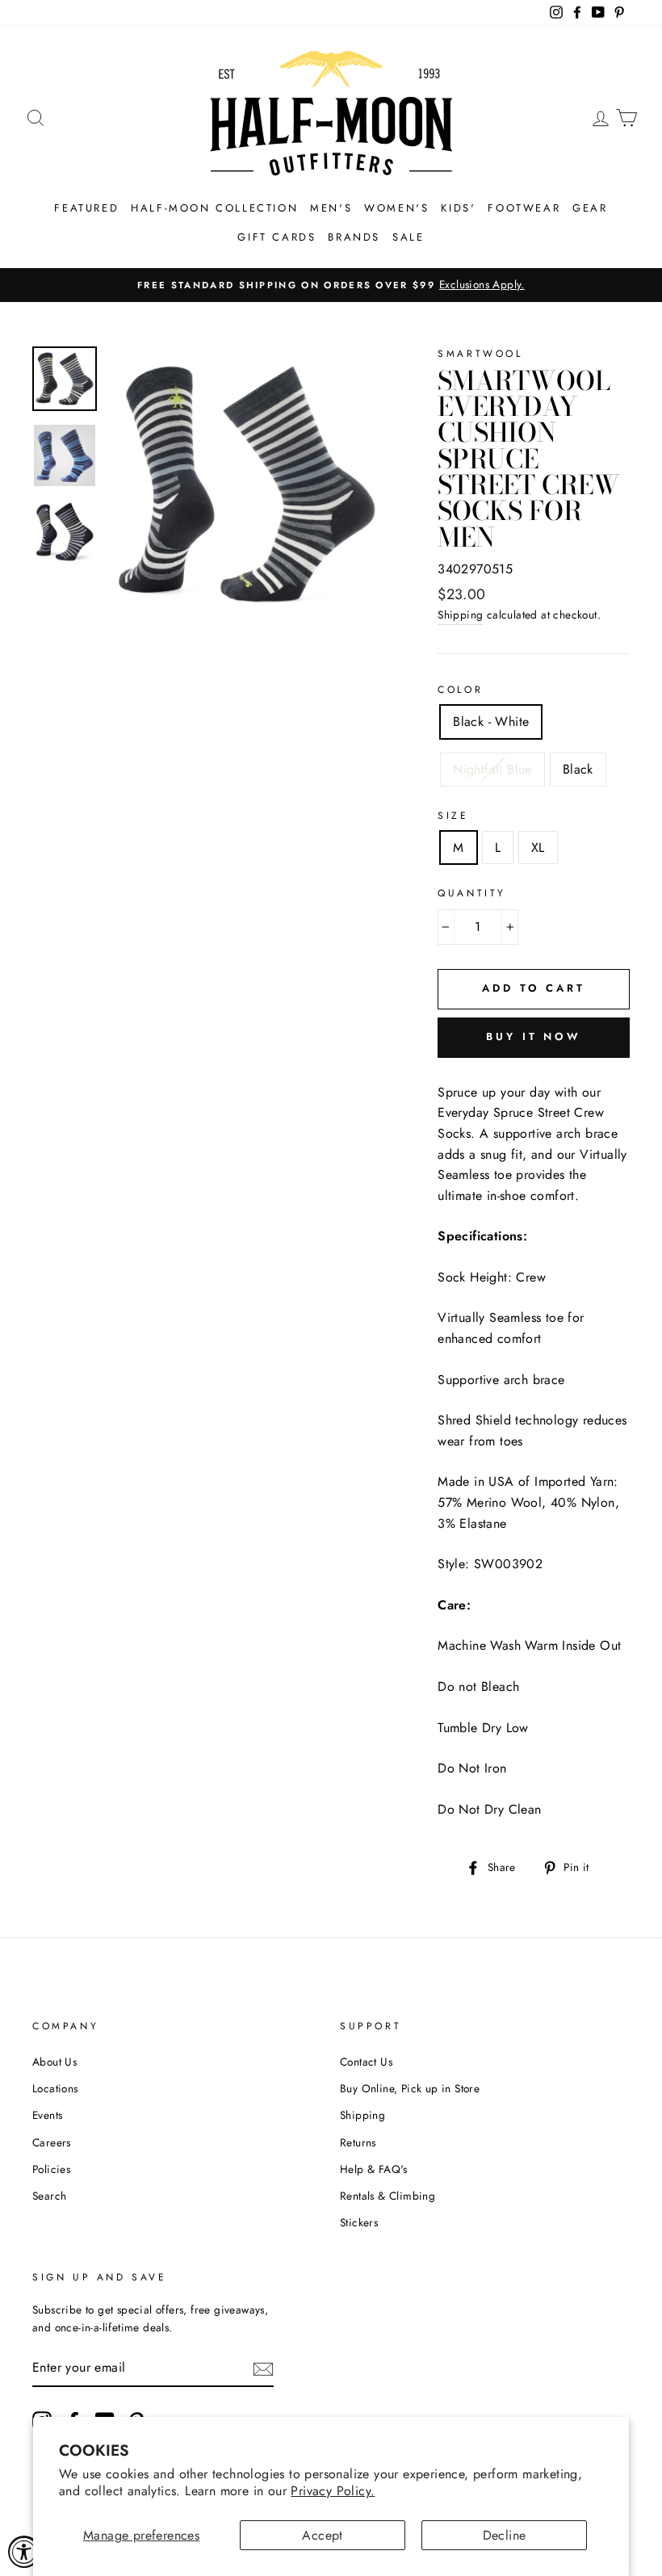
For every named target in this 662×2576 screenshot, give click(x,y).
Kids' (458, 208)
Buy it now (534, 1036)
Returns (358, 2142)
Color (460, 690)
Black (578, 769)
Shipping (460, 615)
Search (49, 2196)
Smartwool (480, 354)
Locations (55, 2088)
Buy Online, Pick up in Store (410, 2088)
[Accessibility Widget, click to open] (24, 2552)
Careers (52, 2142)
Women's (396, 208)
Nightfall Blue (492, 769)
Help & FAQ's (374, 2169)
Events (47, 2115)
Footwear (524, 208)
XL (538, 847)
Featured (86, 208)
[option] (331, 285)
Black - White (491, 722)
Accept (322, 2535)
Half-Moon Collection (214, 208)
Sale (408, 237)
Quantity (472, 893)
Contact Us (366, 2062)
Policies (51, 2169)
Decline (505, 2535)
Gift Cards (277, 237)
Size (453, 816)
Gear (590, 208)
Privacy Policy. (333, 2491)
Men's (331, 208)
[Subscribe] (263, 2368)
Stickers (359, 2222)
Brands (354, 237)
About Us (54, 2062)
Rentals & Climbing (388, 2196)
